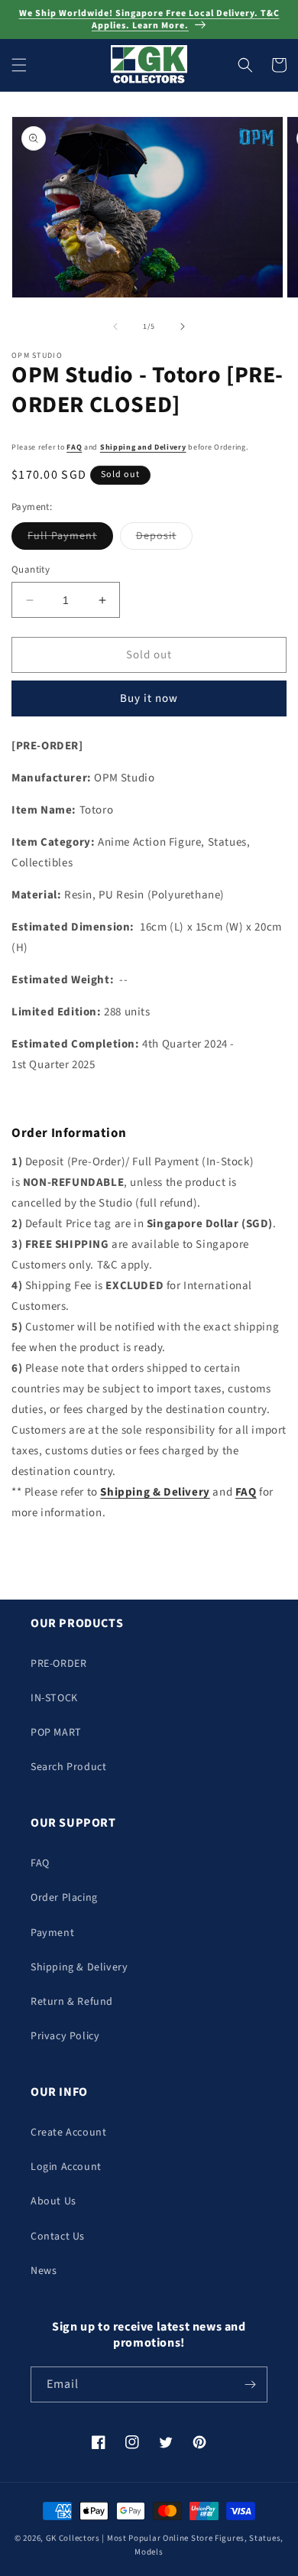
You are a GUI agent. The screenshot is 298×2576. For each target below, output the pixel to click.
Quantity (31, 570)
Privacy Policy (65, 2036)
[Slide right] (183, 326)
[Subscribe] (250, 2384)
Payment (52, 1933)
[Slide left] (115, 326)
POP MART (56, 1733)
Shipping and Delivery (143, 447)
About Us (53, 2201)
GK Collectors (73, 2538)
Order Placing (64, 1898)
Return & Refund (72, 2002)
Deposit (164, 539)
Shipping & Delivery (79, 1967)
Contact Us (58, 2237)
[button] (19, 65)
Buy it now (149, 698)
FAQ (74, 447)
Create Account (68, 2133)
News (44, 2271)
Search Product (68, 1767)
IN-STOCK (54, 1698)
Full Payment (70, 539)
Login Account (66, 2167)
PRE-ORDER (58, 1664)
